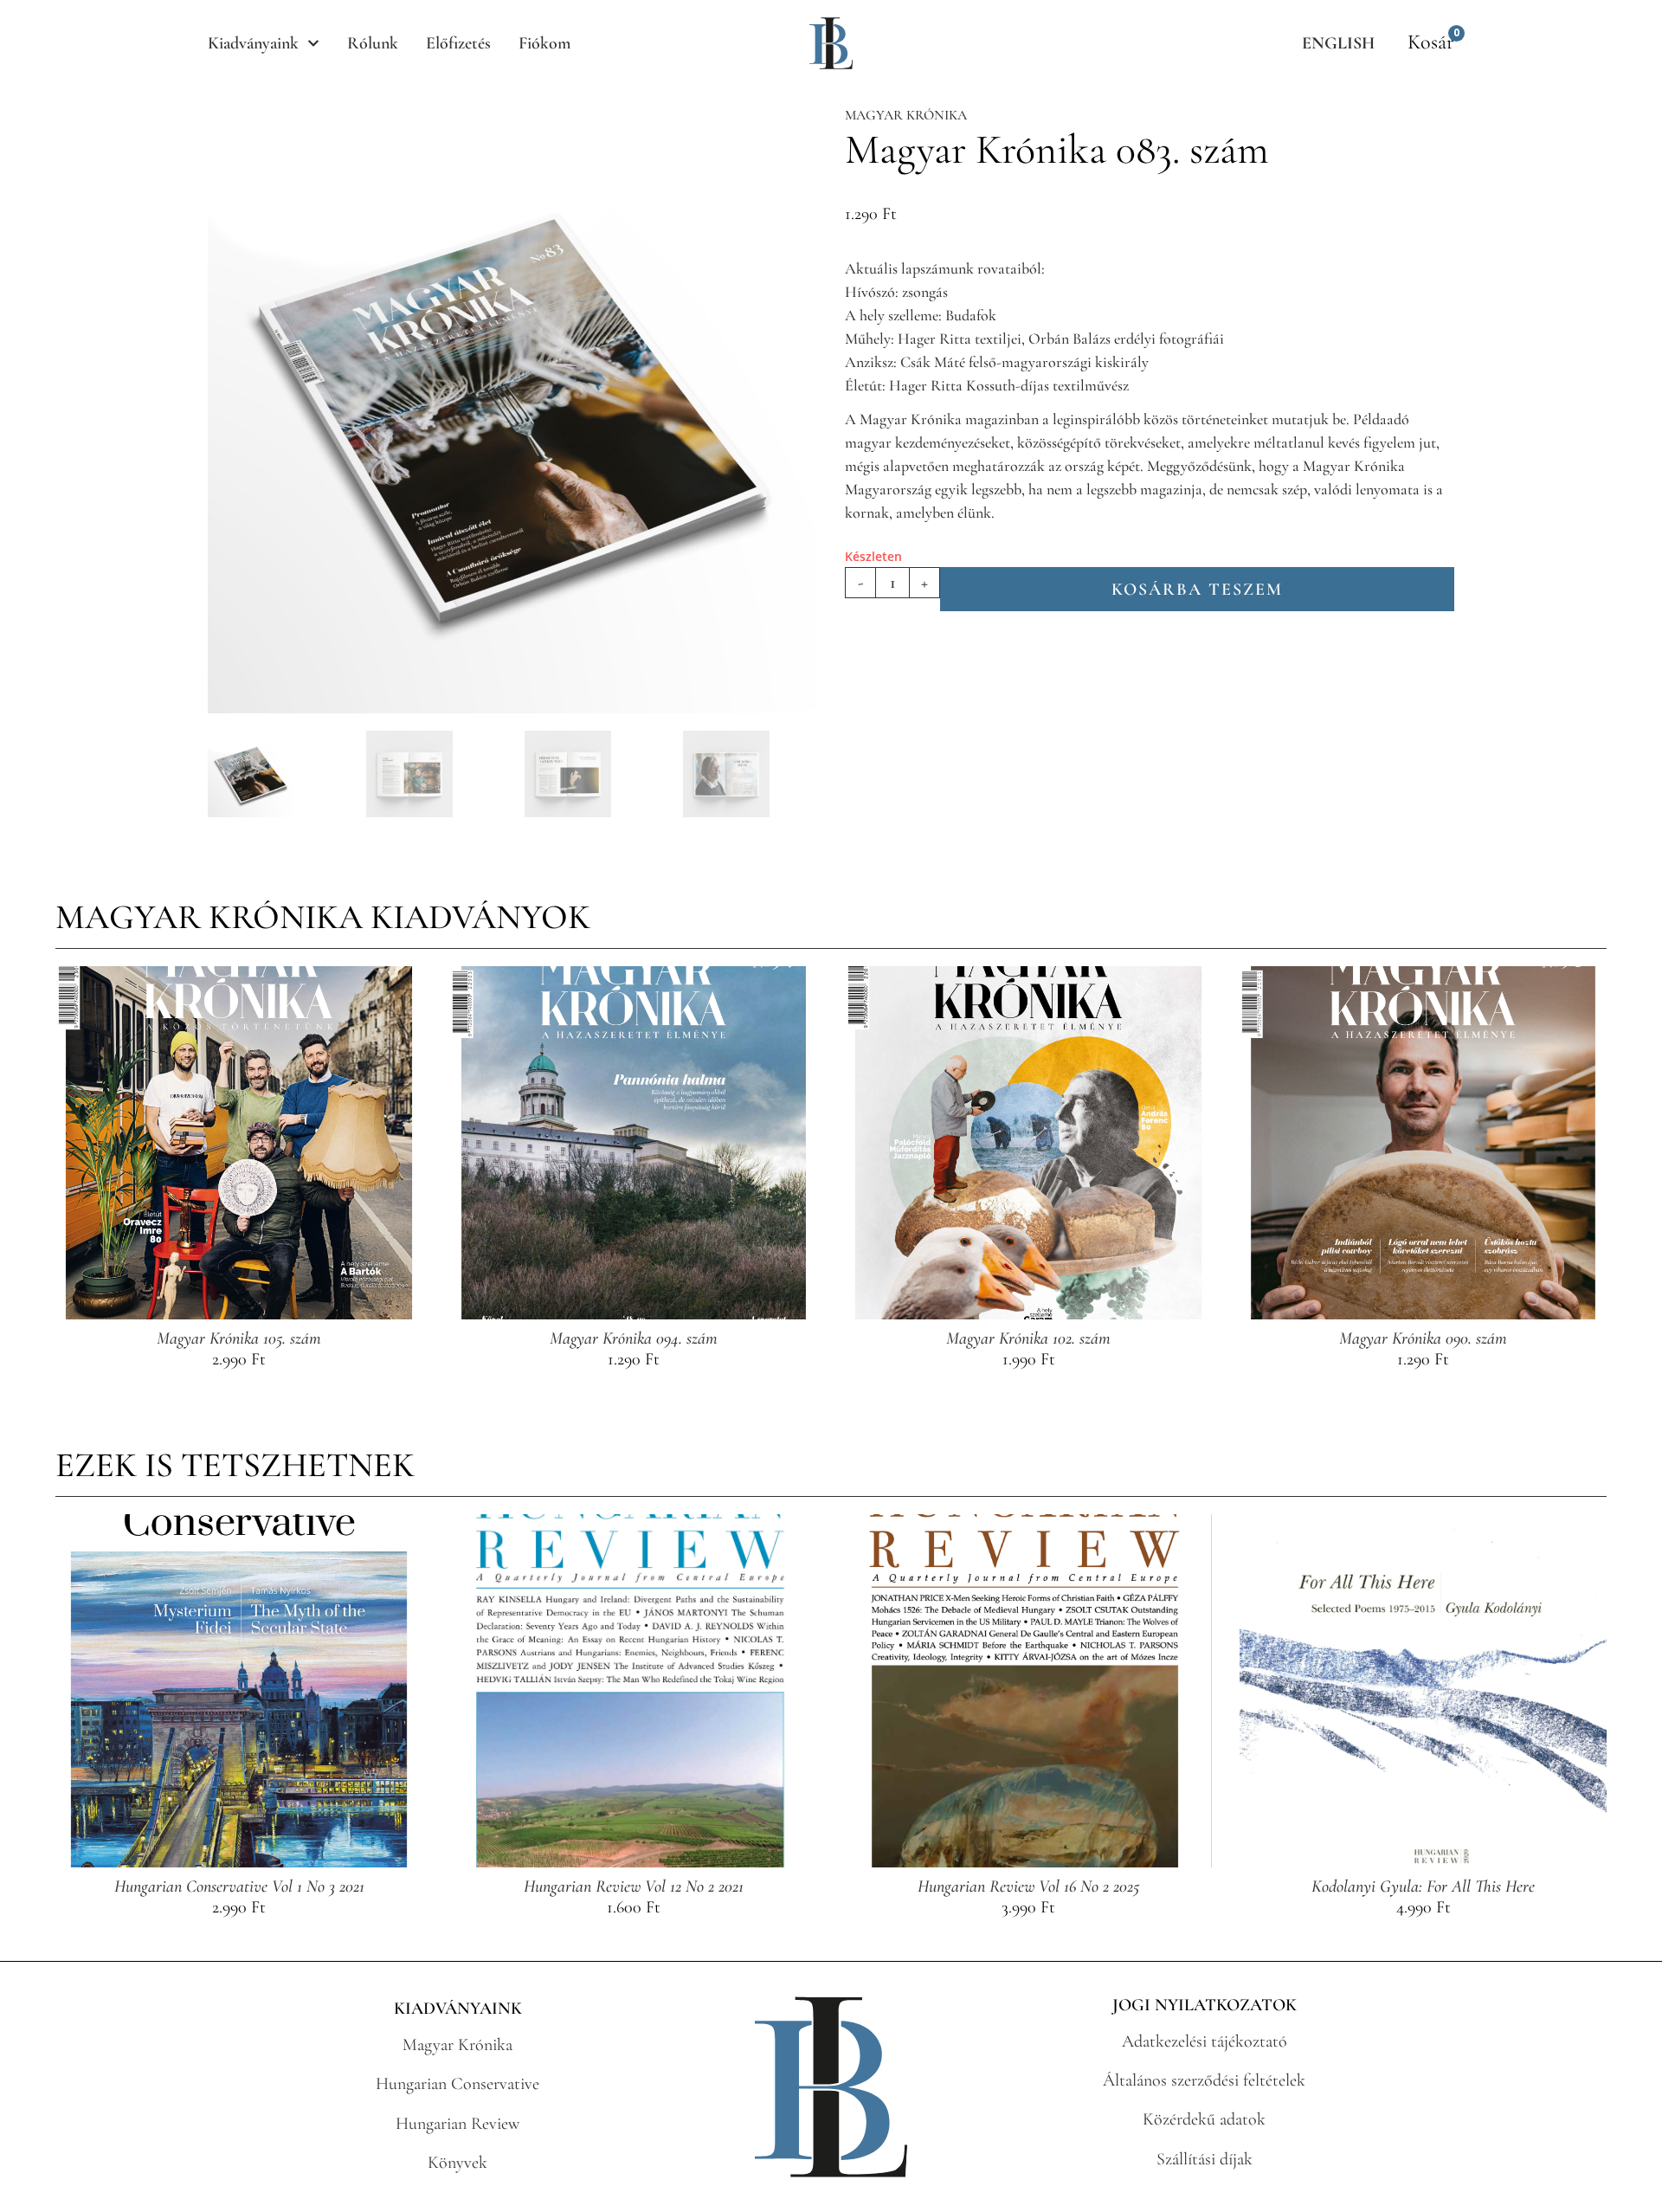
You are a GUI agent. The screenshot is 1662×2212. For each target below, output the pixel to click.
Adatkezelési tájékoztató (1205, 2041)
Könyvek (457, 2163)
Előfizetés (458, 43)
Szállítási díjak (1205, 2159)
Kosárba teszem (1197, 590)
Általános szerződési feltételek (1204, 2080)
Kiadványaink (253, 43)
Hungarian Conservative (457, 2084)
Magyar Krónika (906, 115)
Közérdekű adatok (1204, 2119)
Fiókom (544, 43)
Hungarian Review (457, 2124)
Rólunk (373, 43)
